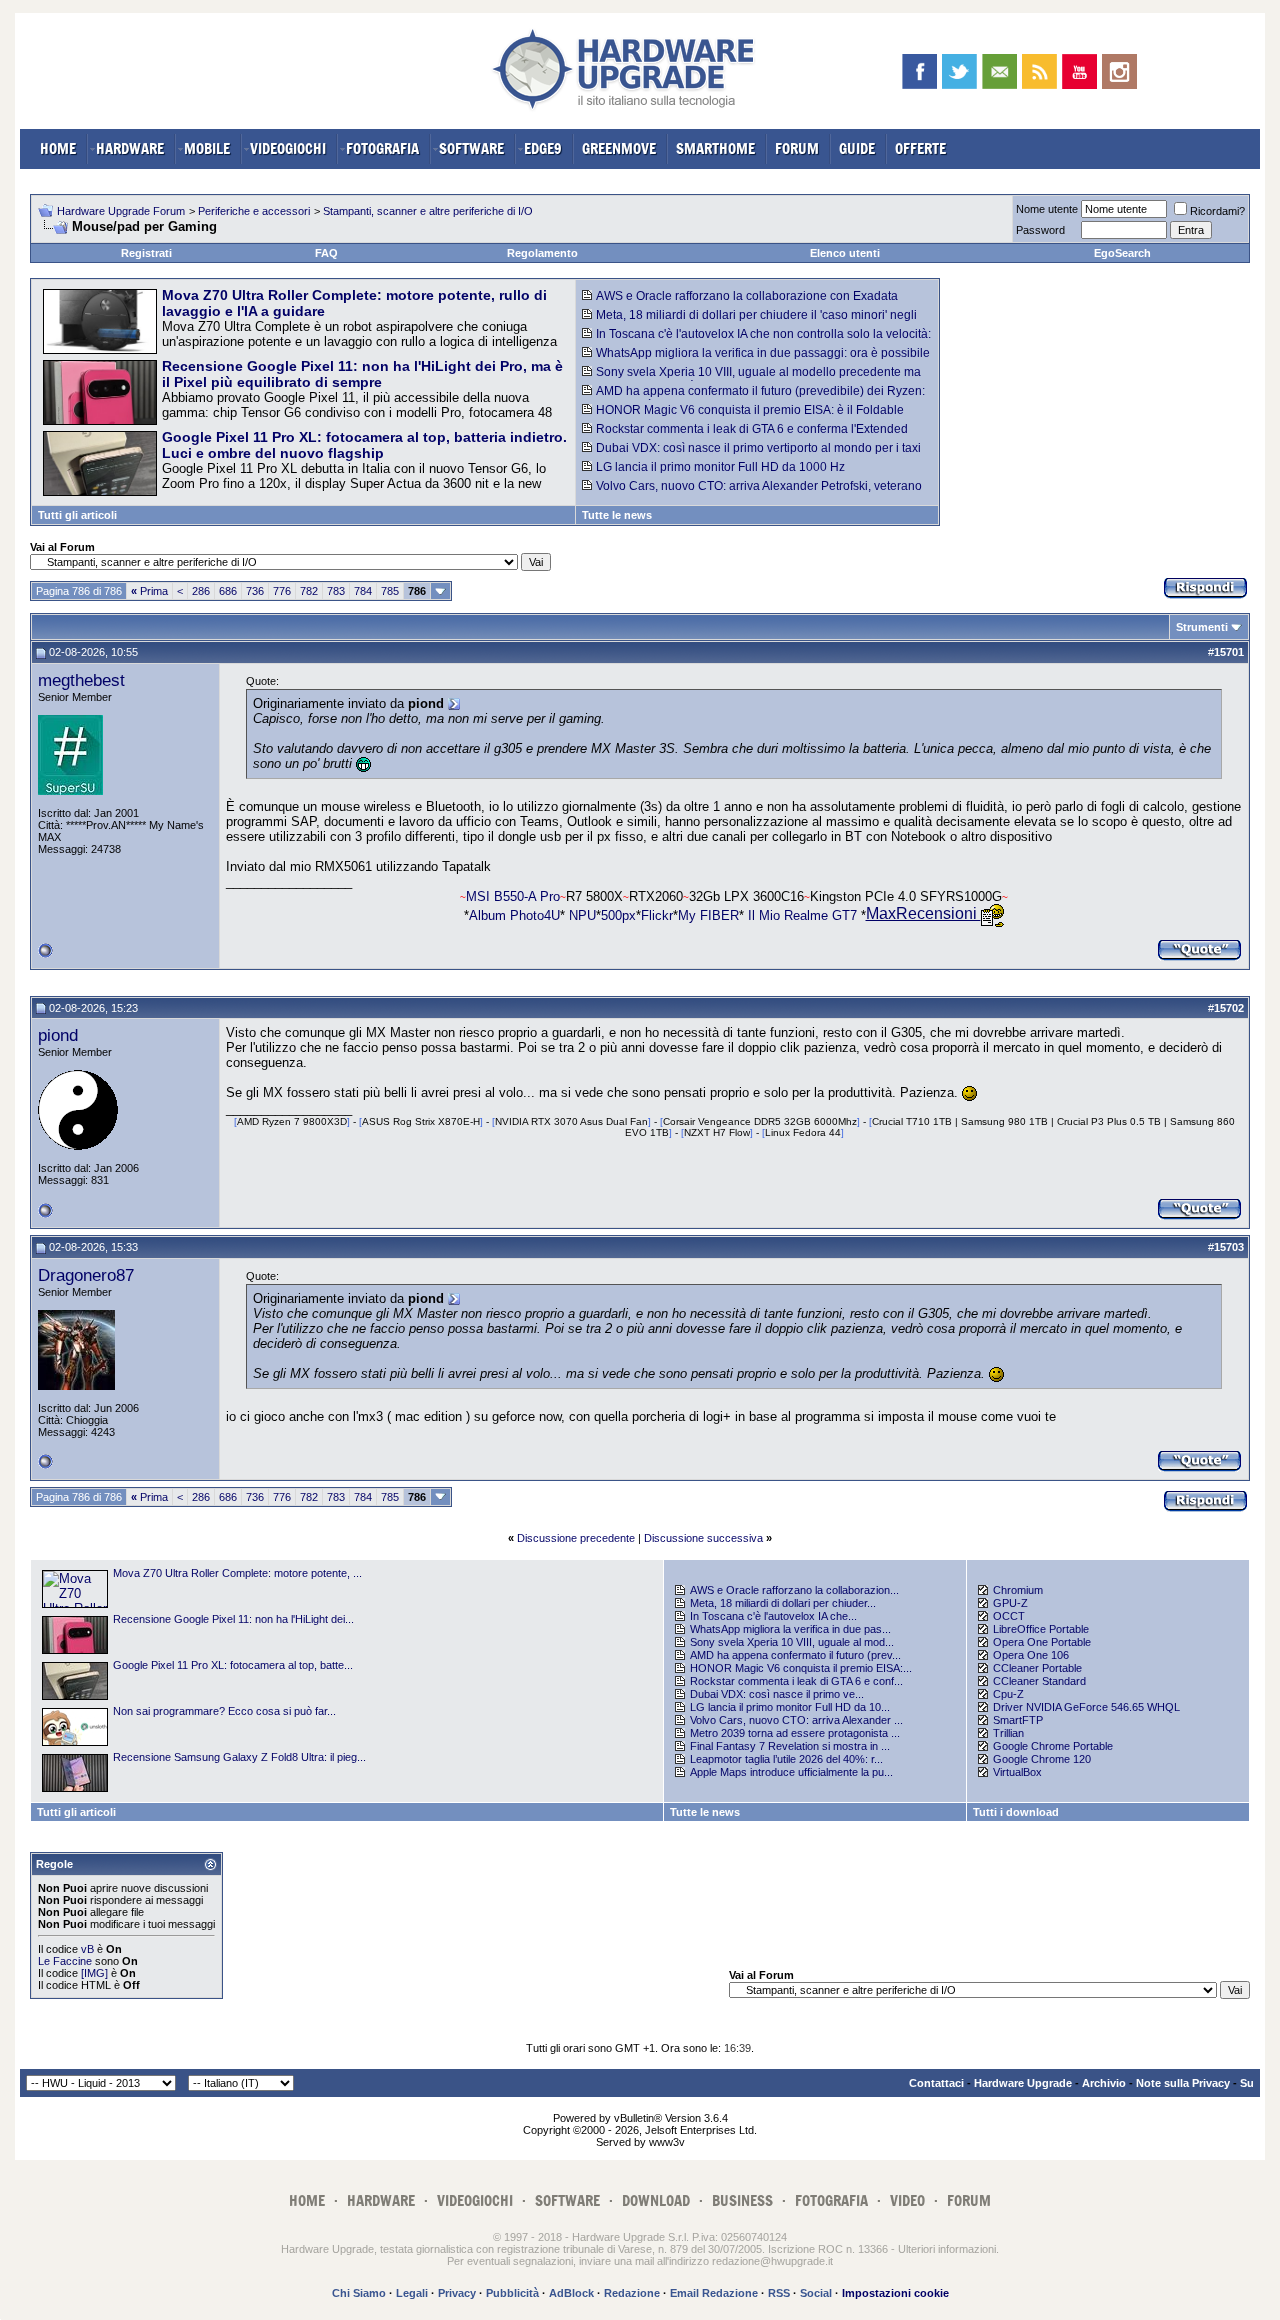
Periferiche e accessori (254, 211)
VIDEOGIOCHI (288, 148)
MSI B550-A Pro (513, 896)
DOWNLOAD (656, 2200)
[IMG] (94, 1973)
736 (255, 591)
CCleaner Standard (1039, 1681)
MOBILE (207, 148)
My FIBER (708, 914)
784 (363, 591)
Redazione (632, 2293)
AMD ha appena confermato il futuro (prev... (795, 1655)
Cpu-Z (1008, 1694)
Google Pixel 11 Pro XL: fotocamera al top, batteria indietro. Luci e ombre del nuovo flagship (364, 445)
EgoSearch (1122, 253)
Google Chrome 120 (1042, 1759)
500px (618, 914)
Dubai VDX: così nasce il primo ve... (777, 1694)
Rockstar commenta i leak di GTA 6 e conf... (796, 1681)
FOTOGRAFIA (382, 148)
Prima (149, 591)
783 (336, 591)
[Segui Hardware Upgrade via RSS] (1039, 71)
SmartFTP (1018, 1720)
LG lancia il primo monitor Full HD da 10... (790, 1707)
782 (309, 591)
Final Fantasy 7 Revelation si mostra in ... (790, 1746)
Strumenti (1202, 627)
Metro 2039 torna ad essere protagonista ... (795, 1733)
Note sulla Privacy (1183, 2083)
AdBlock (571, 2293)
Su (1247, 2083)
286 (201, 591)
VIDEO (907, 2200)
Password (1040, 230)
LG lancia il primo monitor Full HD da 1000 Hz (720, 467)
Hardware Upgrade (1023, 2083)
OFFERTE (920, 148)
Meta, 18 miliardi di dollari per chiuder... (783, 1603)
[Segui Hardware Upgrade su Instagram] (1119, 71)
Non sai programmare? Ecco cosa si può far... (224, 1711)
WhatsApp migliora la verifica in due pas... (790, 1629)
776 (282, 591)
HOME (58, 148)
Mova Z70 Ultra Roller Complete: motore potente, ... (237, 1573)
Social (816, 2293)
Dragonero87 (86, 1275)
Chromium (1018, 1590)
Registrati (146, 253)
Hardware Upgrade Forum (121, 211)
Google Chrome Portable (1053, 1746)
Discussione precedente (576, 1538)
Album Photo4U (514, 914)
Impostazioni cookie (895, 2293)
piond (58, 1035)
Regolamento (542, 253)
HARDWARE (130, 148)
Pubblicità (512, 2293)
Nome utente (1047, 209)
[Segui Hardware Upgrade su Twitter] (959, 71)
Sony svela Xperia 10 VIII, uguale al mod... (792, 1642)
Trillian (1008, 1733)
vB (87, 1949)
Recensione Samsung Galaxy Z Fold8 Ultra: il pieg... (239, 1757)
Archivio (1104, 2083)
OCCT (1009, 1616)
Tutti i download (1016, 1812)
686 (228, 591)
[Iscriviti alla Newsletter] (999, 71)
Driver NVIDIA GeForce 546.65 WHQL (1086, 1707)
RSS (779, 2293)
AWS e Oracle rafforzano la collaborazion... (794, 1590)
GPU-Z (1010, 1603)
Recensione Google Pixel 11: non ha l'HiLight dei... (233, 1619)
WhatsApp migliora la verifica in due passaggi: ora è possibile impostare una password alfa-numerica (756, 360)
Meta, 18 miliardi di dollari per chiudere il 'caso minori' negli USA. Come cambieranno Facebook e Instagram (749, 322)
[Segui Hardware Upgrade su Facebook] (919, 71)
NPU (580, 914)
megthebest (81, 680)
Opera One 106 (1031, 1655)
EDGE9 (543, 148)
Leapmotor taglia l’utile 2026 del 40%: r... (786, 1759)
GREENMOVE (619, 148)
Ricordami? (1217, 211)
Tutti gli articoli (77, 515)
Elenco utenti (845, 253)
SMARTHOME (715, 148)
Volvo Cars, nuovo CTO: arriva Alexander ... (796, 1720)
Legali (412, 2293)
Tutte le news (617, 515)
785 (390, 591)
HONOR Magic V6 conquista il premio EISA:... (801, 1668)
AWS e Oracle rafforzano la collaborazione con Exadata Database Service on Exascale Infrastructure (740, 303)
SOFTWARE (471, 148)
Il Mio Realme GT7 (802, 914)
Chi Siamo (359, 2293)
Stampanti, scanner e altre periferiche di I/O (428, 211)
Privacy (457, 2293)
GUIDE (857, 148)
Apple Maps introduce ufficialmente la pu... (791, 1772)
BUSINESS (742, 2200)
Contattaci (936, 2083)
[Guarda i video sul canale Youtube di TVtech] (1079, 71)
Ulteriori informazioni (947, 2249)
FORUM (797, 148)
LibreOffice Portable (1041, 1629)
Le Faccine (65, 1961)
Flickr (657, 914)
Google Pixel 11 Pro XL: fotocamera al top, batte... (233, 1665)
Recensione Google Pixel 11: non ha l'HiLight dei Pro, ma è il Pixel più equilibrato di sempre (362, 374)
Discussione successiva (703, 1538)
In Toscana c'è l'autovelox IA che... (773, 1616)
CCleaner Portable (1037, 1668)
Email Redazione (714, 2293)
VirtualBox (1017, 1772)
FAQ (326, 253)
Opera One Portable (1042, 1642)
